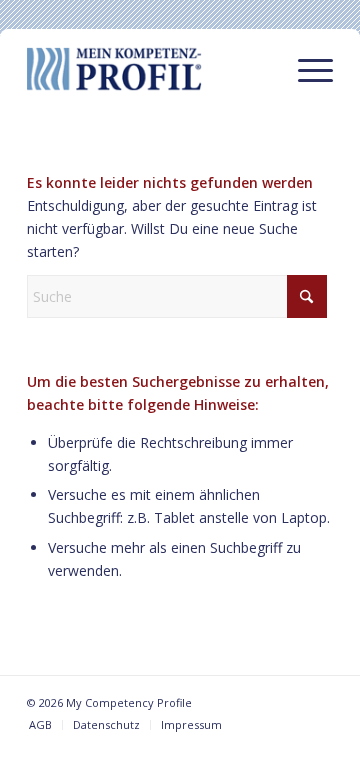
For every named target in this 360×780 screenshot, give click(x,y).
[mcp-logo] (149, 69)
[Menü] (305, 69)
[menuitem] (305, 69)
